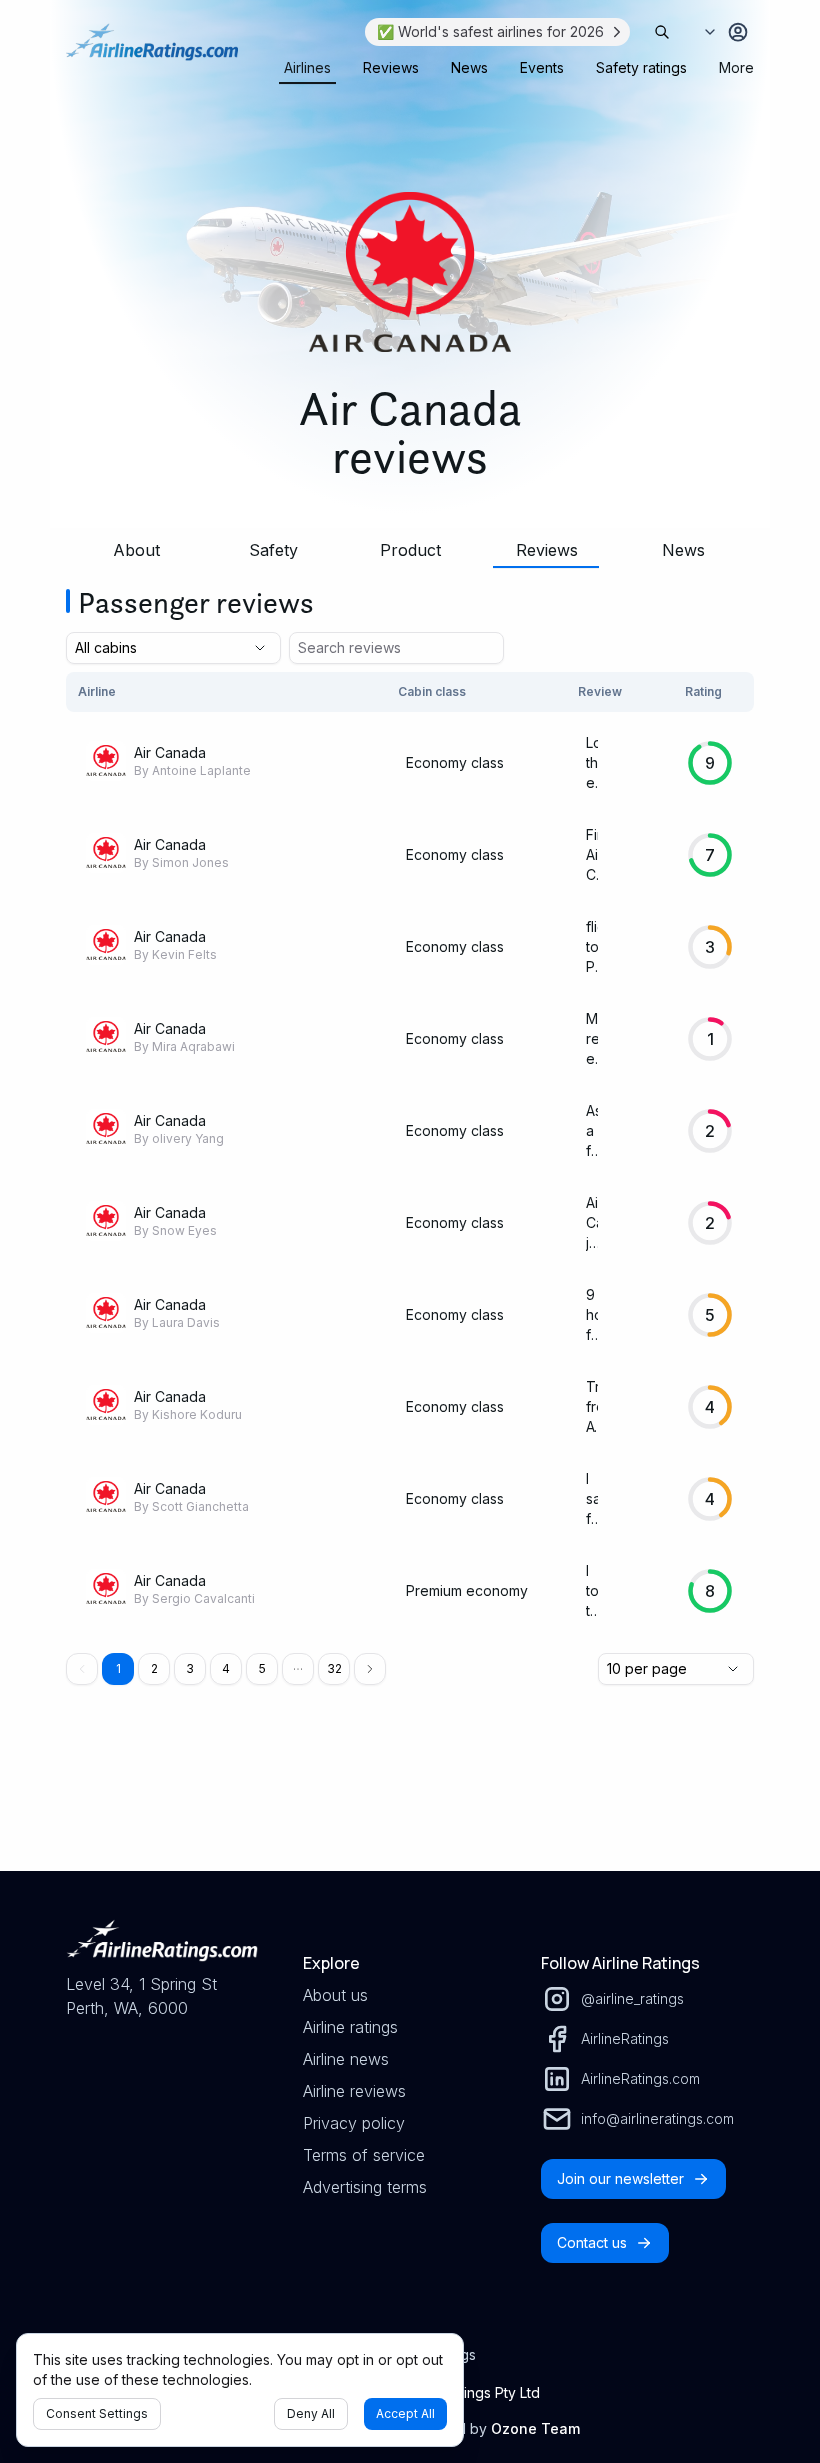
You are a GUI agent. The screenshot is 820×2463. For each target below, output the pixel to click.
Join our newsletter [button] (620, 2178)
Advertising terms (365, 2187)
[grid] (410, 1154)
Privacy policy (354, 2123)
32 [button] (334, 1668)
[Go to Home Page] (152, 52)
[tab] (307, 68)
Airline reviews (354, 2091)
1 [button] (118, 1668)
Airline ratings (350, 2027)
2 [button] (154, 1668)
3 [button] (190, 1668)
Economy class (455, 762)
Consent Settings (97, 2413)
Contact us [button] (592, 2242)
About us (335, 1995)
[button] (298, 1669)
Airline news (346, 2059)
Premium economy (467, 1590)
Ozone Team (535, 2428)
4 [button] (226, 1668)
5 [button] (262, 1668)
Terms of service (364, 2155)
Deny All (311, 2413)
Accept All (405, 2413)
